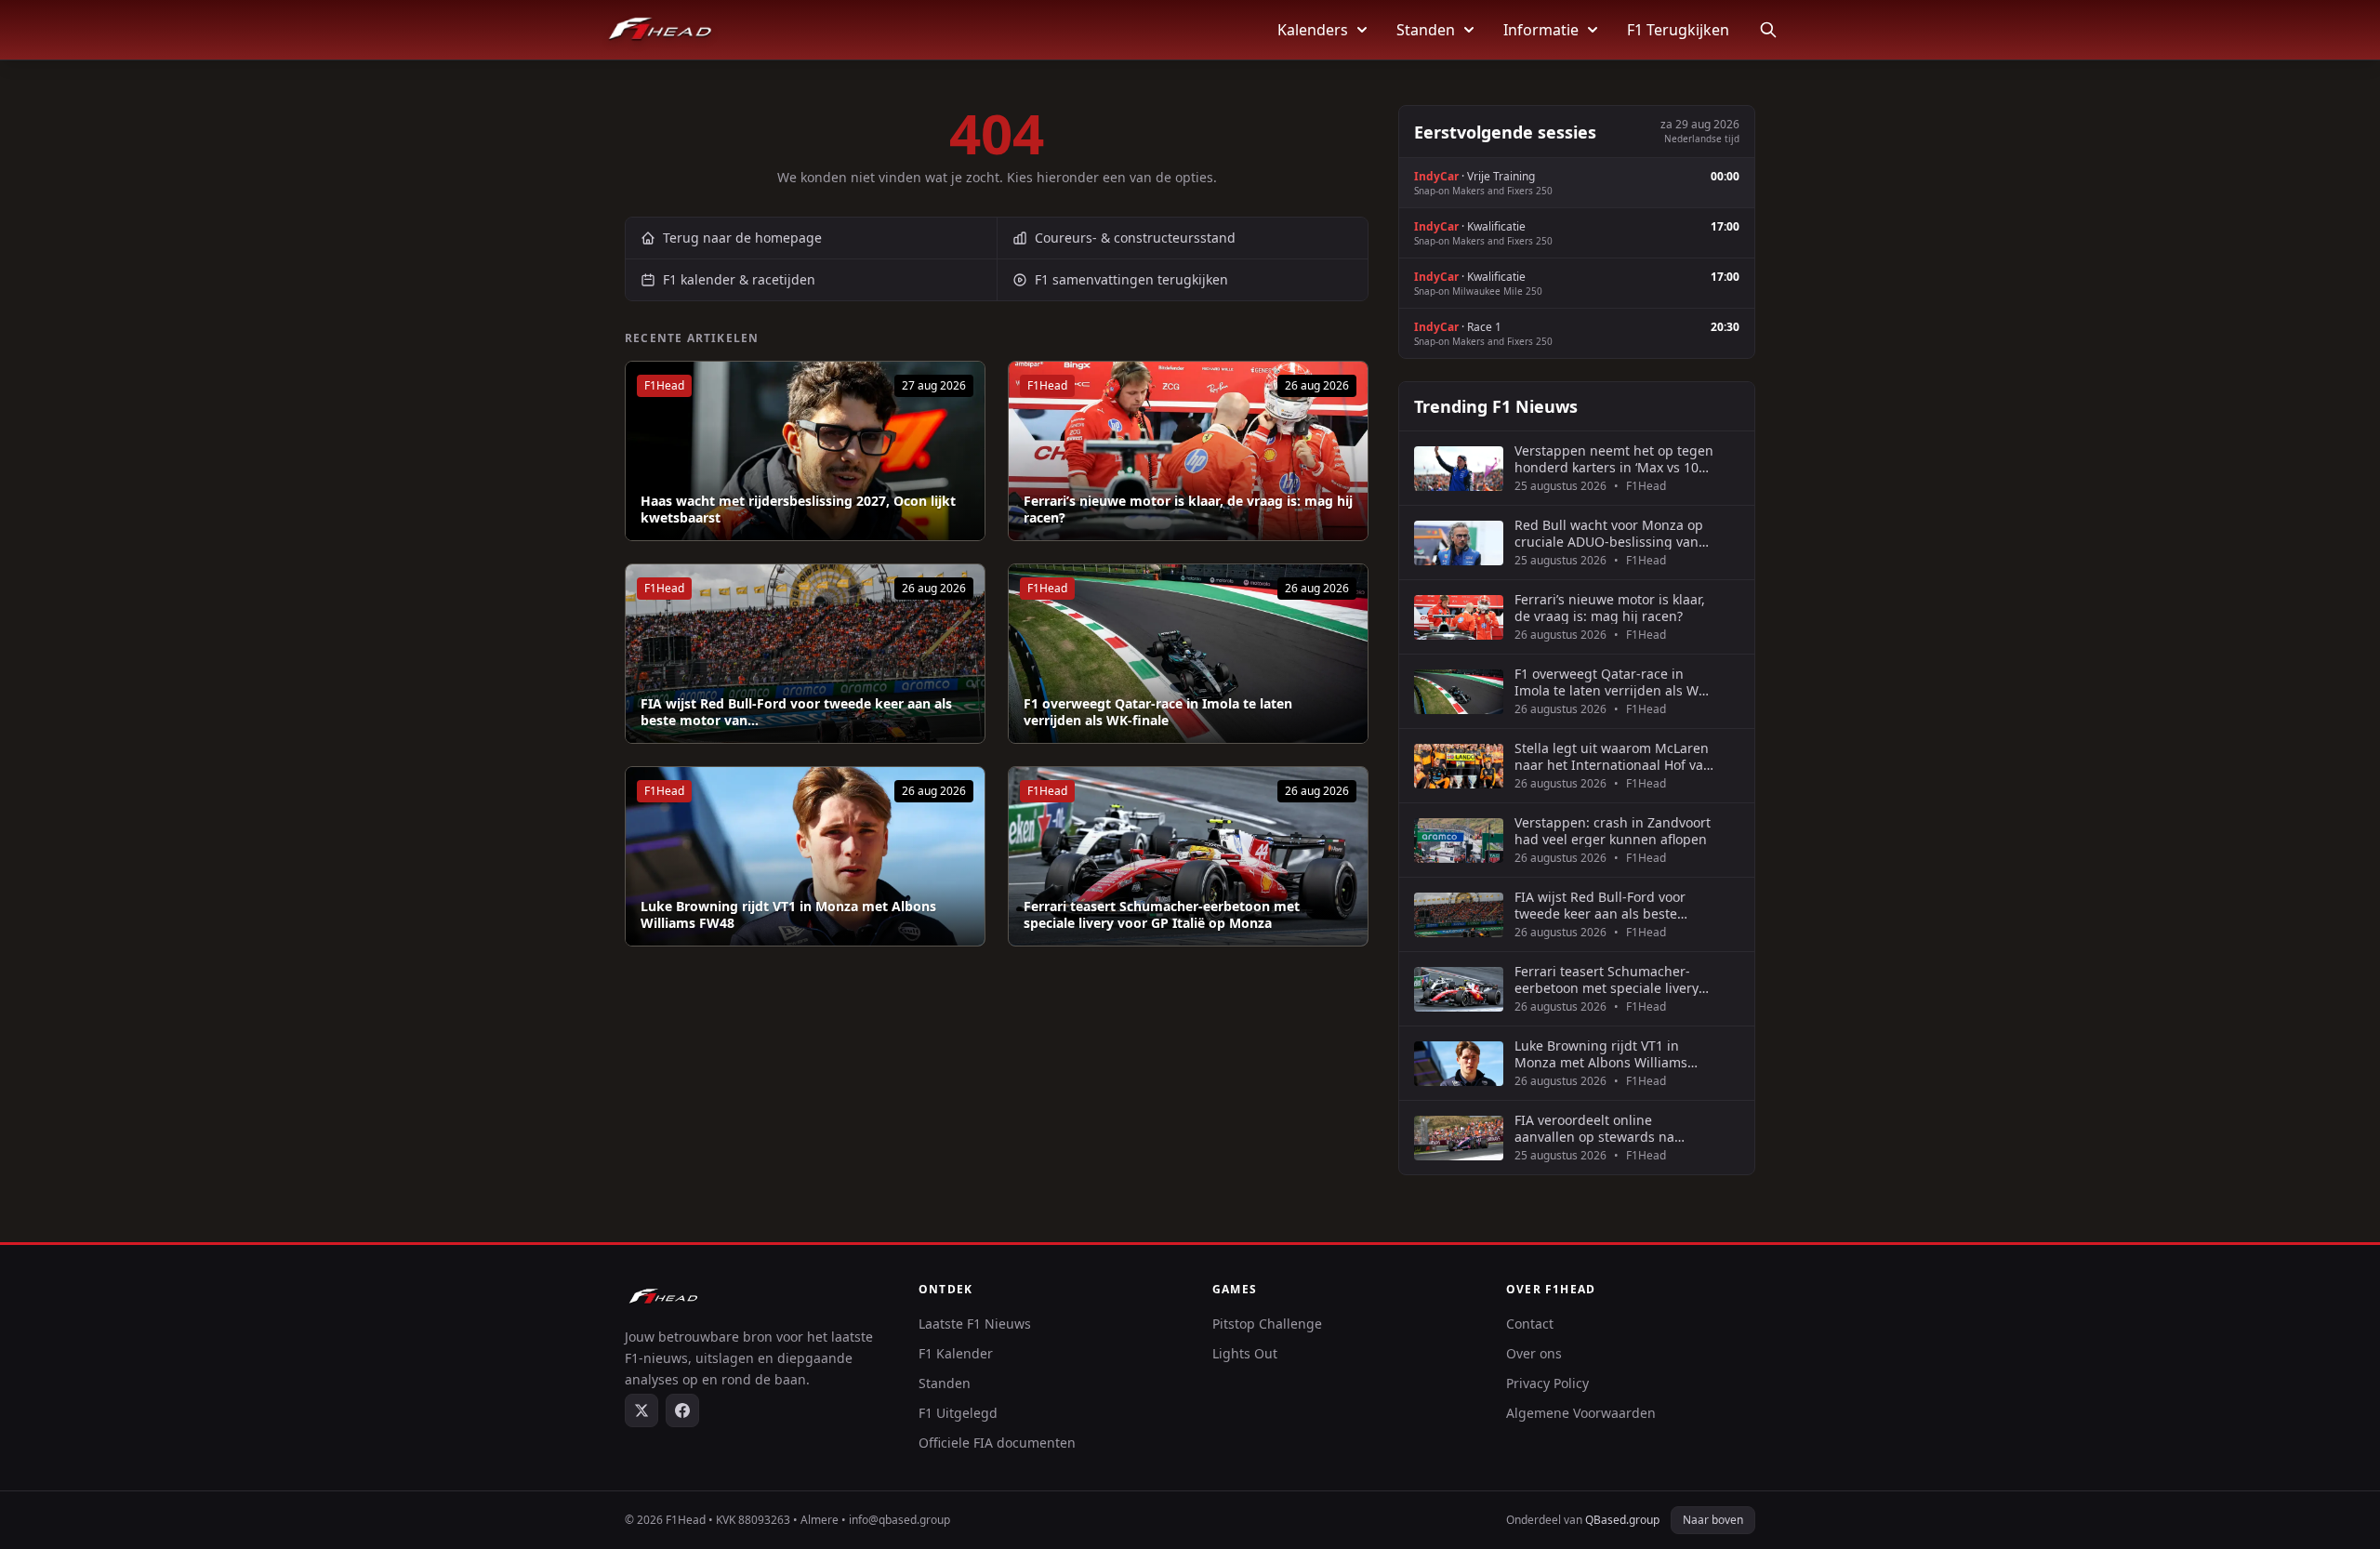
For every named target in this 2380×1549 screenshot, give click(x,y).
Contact (1530, 1324)
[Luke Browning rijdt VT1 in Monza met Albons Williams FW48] (805, 856)
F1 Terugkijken (1678, 30)
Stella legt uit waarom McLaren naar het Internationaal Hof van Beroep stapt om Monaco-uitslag (1613, 756)
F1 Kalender (956, 1353)
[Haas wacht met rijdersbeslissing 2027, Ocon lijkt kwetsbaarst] (805, 451)
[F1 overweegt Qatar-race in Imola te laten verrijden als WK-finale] (1188, 654)
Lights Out (1245, 1353)
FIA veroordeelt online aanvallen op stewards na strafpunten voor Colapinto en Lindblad (1608, 1128)
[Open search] (1768, 30)
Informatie (1541, 30)
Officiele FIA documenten (997, 1443)
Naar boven (1713, 1520)
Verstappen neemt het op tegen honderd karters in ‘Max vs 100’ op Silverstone (1614, 459)
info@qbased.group (899, 1520)
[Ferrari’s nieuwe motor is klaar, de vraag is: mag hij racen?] (1188, 451)
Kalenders (1313, 30)
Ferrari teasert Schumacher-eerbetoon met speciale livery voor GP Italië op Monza (1162, 914)
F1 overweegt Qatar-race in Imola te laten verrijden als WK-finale (1158, 712)
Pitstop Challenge (1267, 1324)
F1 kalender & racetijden (739, 279)
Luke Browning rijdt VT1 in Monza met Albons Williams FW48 (788, 914)
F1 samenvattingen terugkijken (1131, 279)
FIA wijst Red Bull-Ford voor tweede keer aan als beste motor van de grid (1600, 905)
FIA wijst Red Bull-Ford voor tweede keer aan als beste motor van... (796, 712)
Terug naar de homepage (742, 238)
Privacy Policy (1547, 1383)
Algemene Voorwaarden (1581, 1413)
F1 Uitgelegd (958, 1413)
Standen (1426, 30)
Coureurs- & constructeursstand (1135, 238)
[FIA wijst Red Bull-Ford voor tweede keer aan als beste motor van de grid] (805, 654)
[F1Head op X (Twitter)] (641, 1410)
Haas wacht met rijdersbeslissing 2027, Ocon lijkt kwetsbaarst (798, 509)
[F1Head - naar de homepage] (660, 30)
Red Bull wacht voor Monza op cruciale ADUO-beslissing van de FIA (1609, 533)
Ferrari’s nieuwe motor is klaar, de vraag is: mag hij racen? (1188, 509)
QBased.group (1622, 1520)
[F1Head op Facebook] (682, 1410)
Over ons (1534, 1353)
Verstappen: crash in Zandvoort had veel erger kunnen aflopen (1613, 831)
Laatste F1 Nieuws (975, 1324)
